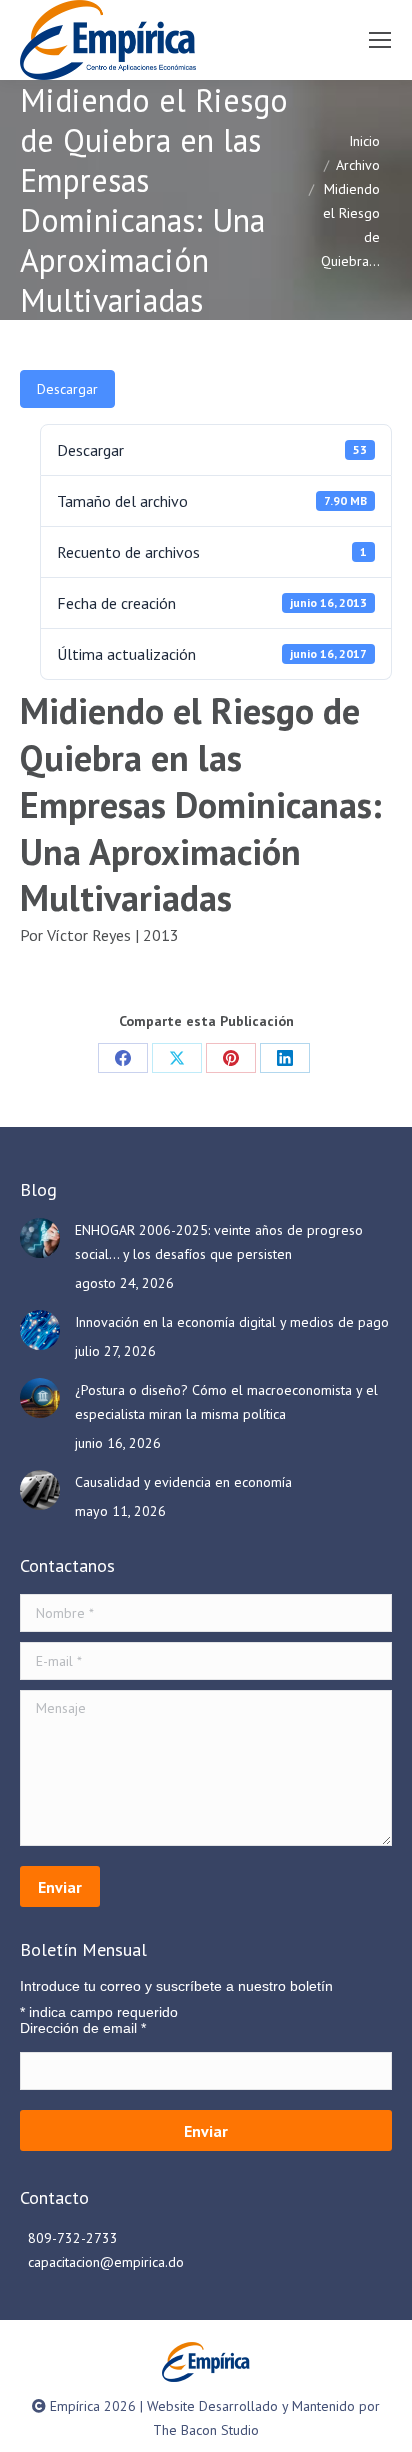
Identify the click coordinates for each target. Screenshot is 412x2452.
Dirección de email (83, 2028)
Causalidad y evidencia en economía (183, 1482)
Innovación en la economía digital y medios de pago (232, 1322)
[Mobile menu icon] (380, 40)
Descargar (67, 389)
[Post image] (40, 1238)
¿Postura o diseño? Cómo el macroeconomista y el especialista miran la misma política (226, 1402)
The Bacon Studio (206, 2430)
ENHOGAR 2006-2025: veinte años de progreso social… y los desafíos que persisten (219, 1242)
